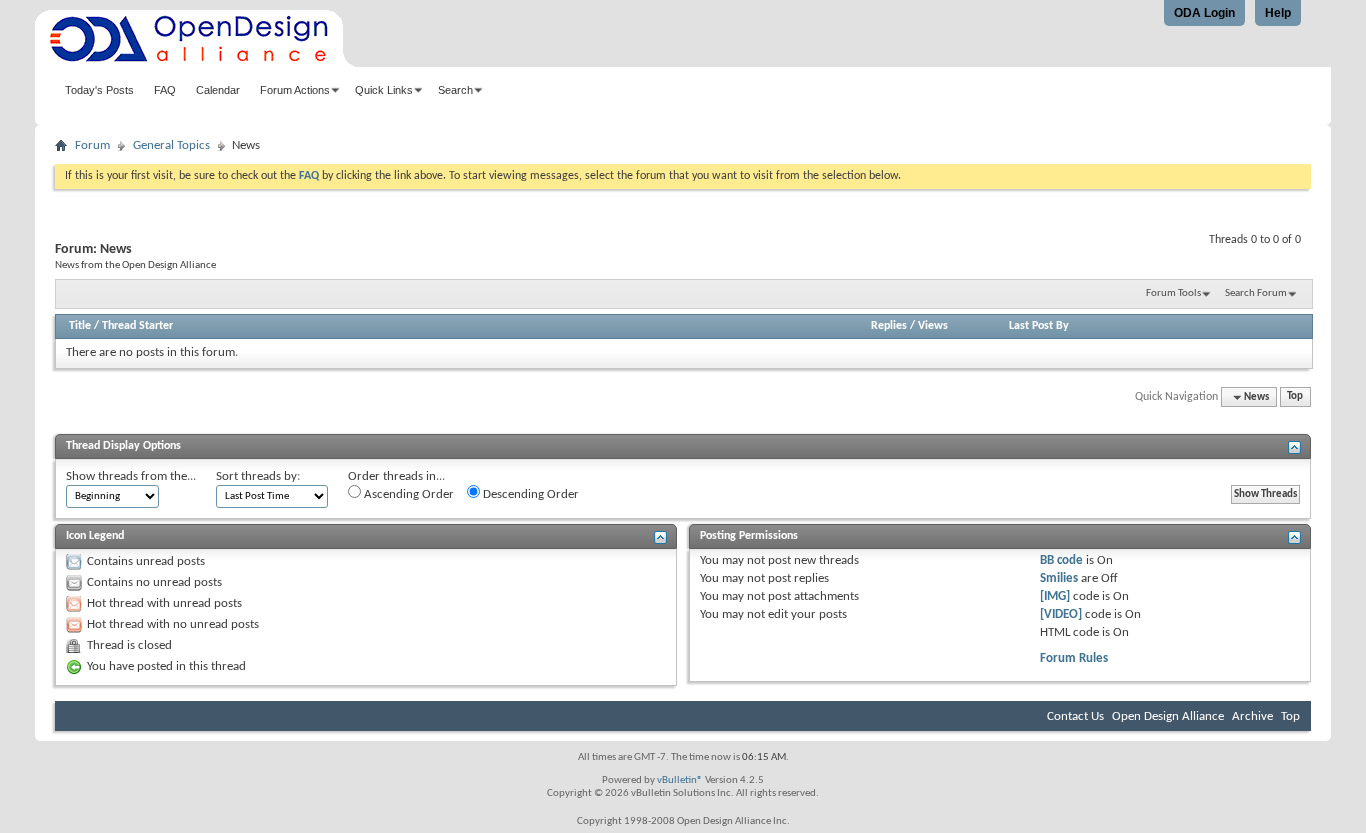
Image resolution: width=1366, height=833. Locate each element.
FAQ (165, 90)
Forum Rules (1074, 658)
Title (80, 326)
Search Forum (1256, 293)
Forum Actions (295, 90)
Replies (889, 326)
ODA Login (1204, 13)
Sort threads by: (258, 476)
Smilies (1059, 578)
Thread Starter (137, 326)
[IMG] (1055, 596)
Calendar (218, 90)
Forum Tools (1173, 293)
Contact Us (1075, 716)
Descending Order (529, 494)
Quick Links (384, 90)
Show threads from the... (131, 476)
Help (1278, 13)
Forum (92, 145)
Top (1295, 397)
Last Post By (1039, 326)
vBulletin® (680, 780)
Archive (1252, 716)
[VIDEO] (1061, 614)
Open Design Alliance (1168, 716)
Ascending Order (407, 494)
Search (455, 90)
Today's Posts (99, 90)
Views (933, 326)
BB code (1061, 560)
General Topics (171, 145)
